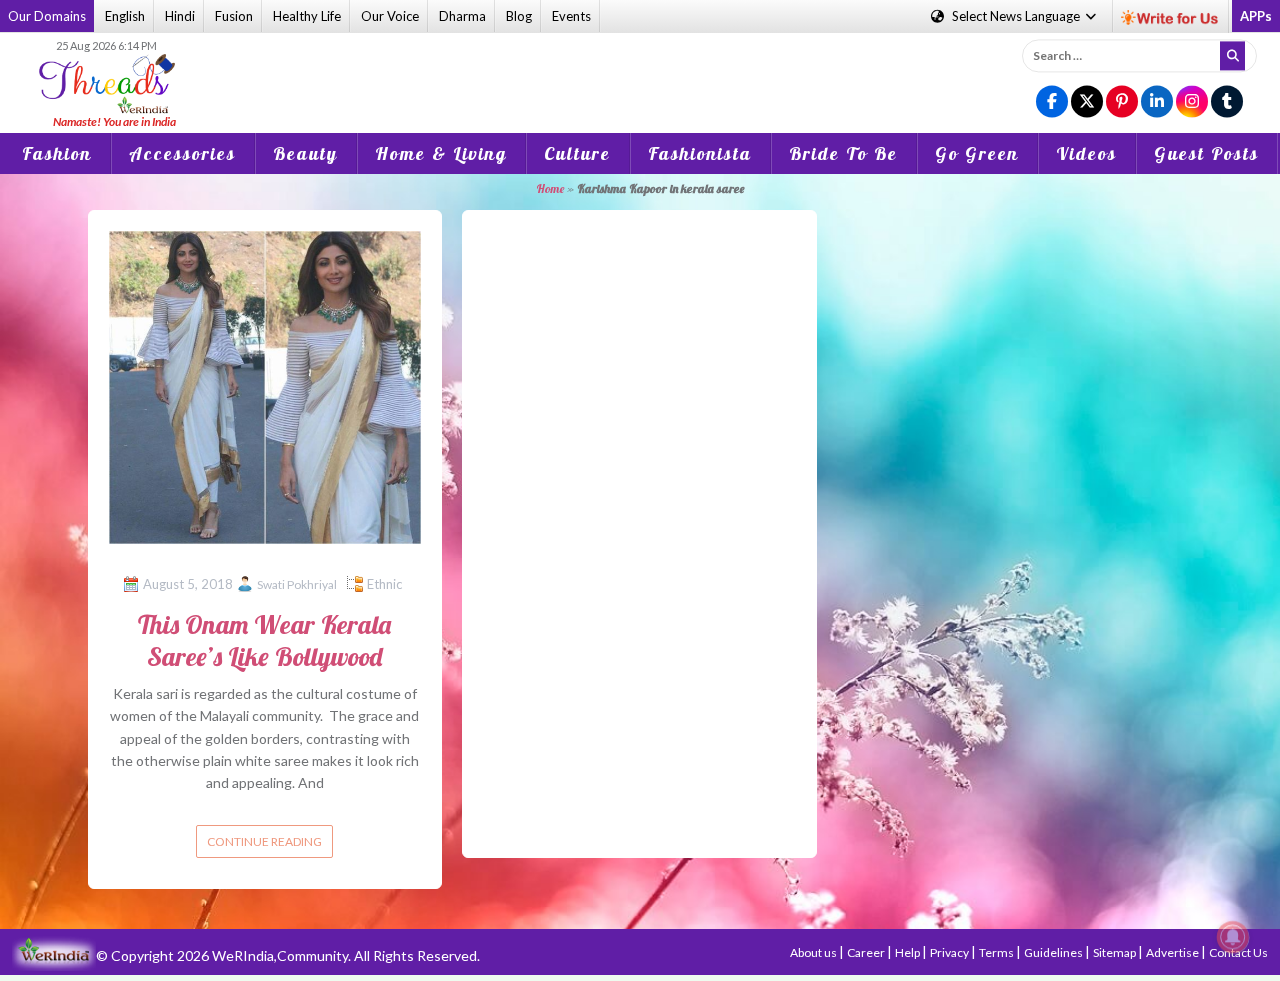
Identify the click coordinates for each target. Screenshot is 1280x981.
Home (550, 188)
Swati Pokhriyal (297, 584)
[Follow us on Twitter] (1087, 102)
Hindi (180, 16)
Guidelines (1054, 952)
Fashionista (700, 153)
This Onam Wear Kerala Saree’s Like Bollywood (264, 640)
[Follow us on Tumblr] (1227, 102)
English (125, 16)
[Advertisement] (640, 69)
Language (1017, 16)
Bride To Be (843, 153)
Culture (577, 153)
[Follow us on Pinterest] (1122, 102)
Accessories (182, 153)
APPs (1256, 16)
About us (814, 952)
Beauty (305, 153)
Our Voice (390, 16)
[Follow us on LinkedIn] (1157, 102)
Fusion (234, 16)
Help (908, 952)
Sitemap (1115, 952)
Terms (997, 952)
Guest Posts (1206, 153)
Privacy (950, 952)
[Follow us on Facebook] (1052, 102)
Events (571, 16)
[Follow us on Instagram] (1192, 102)
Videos (1086, 153)
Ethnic (384, 584)
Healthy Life (307, 16)
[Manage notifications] (1233, 937)
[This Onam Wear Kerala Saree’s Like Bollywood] (265, 385)
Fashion (57, 153)
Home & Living (441, 153)
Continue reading (264, 841)
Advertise (1173, 952)
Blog (519, 16)
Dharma (462, 16)
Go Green (977, 153)
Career (867, 952)
